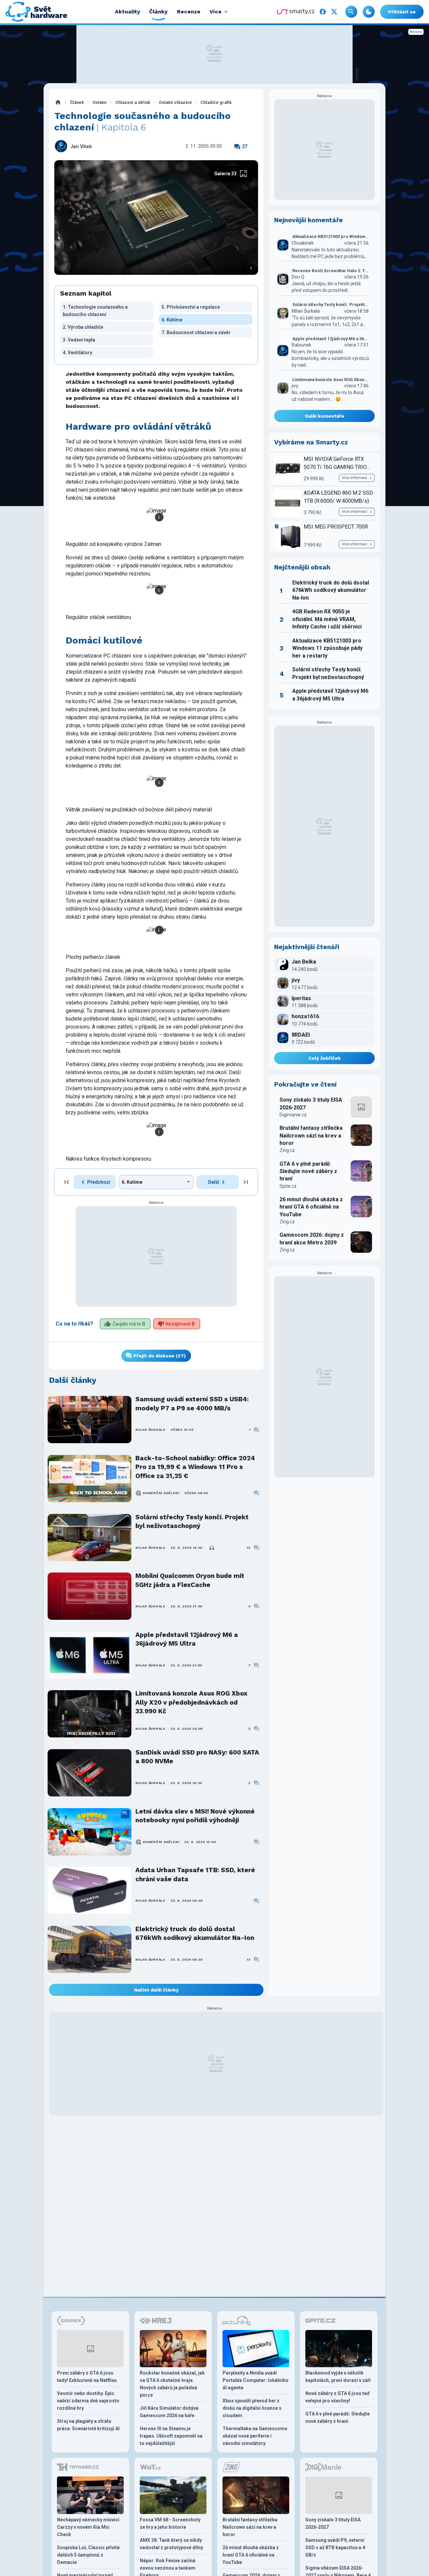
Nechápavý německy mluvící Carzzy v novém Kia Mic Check (88, 2527)
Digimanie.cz (293, 1115)
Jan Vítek (81, 147)
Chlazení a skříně (133, 102)
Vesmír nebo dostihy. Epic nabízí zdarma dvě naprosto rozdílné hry (88, 2401)
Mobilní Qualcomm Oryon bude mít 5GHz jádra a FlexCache (190, 1580)
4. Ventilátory (77, 353)
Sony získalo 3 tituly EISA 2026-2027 (311, 1103)
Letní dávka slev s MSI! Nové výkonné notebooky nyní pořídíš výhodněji (195, 1816)
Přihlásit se (402, 12)
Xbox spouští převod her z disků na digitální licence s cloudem (252, 2408)
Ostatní (100, 102)
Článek (77, 102)
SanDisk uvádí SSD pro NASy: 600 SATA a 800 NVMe (197, 1757)
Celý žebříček (325, 1058)
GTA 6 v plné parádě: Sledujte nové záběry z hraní (308, 1171)
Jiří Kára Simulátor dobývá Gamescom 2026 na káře (169, 2412)
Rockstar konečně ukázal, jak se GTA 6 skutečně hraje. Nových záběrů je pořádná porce (172, 2384)
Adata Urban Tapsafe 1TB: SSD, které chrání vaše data (195, 1874)
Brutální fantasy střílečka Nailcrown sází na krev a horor (311, 1136)
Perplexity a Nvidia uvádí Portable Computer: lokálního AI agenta (256, 2380)
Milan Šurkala (150, 1430)
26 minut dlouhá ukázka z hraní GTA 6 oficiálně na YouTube (311, 1207)
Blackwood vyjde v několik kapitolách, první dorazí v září (338, 2377)
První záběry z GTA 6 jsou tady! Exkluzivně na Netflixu (87, 2377)
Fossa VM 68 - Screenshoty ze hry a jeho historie (170, 2523)
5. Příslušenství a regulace (191, 307)
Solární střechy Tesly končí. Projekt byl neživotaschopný (192, 1521)
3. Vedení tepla (79, 340)
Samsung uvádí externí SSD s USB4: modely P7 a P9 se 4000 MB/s (192, 1403)
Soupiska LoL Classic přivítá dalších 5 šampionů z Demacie (88, 2555)
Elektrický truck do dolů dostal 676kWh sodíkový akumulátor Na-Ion (195, 1933)
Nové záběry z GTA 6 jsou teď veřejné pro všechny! (338, 2397)
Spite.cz (288, 1186)
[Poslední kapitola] (246, 1182)
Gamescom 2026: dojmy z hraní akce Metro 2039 (312, 1239)
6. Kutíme (172, 320)
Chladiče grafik (216, 102)
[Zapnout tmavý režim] (369, 12)
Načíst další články (156, 1990)
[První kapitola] (67, 1182)
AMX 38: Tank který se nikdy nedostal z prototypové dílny (171, 2544)
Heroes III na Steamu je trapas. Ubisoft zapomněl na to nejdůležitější (171, 2436)
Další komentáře (325, 416)
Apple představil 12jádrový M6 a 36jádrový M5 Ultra (187, 1639)
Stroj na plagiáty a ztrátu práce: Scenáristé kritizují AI (88, 2425)
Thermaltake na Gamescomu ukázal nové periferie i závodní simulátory (255, 2436)
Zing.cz (287, 1150)
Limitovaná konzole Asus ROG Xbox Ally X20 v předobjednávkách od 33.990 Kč (191, 1702)
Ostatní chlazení (175, 102)
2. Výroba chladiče (83, 327)
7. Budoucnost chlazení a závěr (196, 332)
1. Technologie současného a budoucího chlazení (95, 311)
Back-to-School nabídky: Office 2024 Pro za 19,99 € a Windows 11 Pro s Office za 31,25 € (195, 1467)
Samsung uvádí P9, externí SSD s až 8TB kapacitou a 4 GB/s (335, 2548)
